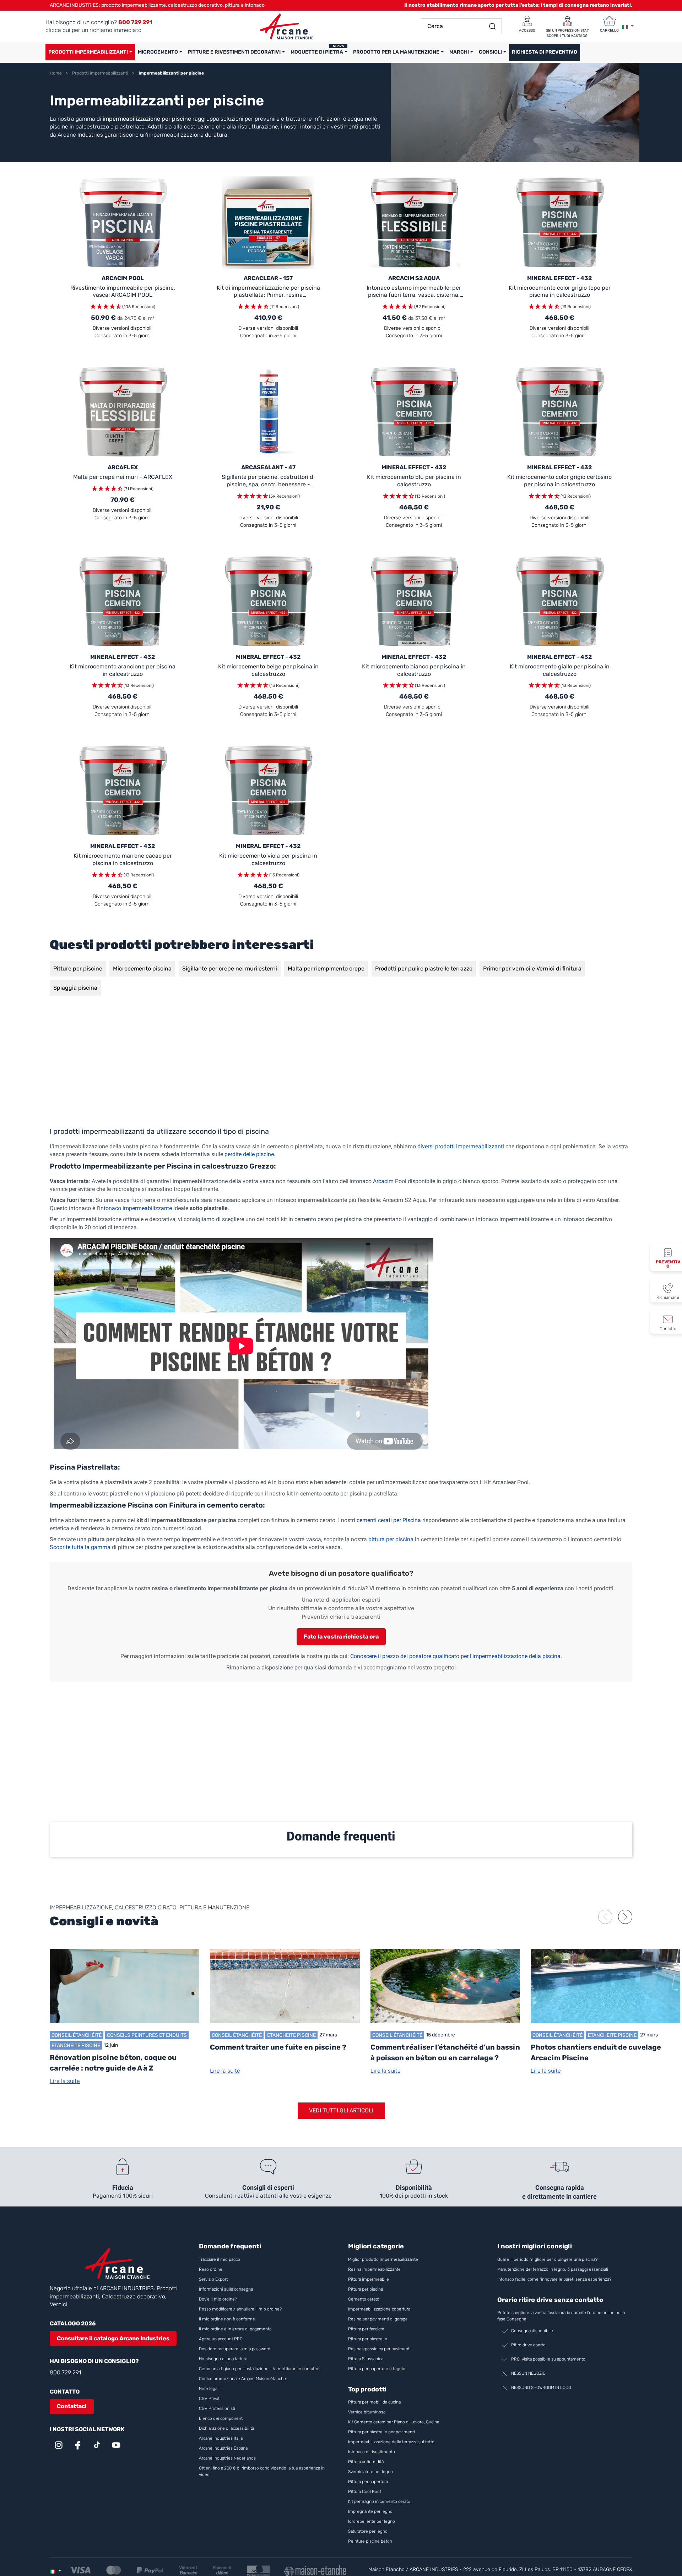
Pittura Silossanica (366, 2359)
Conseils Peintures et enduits (147, 2035)
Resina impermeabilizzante (374, 2269)
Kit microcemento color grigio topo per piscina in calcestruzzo (560, 291)
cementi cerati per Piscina (389, 1520)
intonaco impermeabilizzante (136, 1208)
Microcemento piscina (142, 969)
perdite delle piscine (249, 1154)
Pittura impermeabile (369, 2279)
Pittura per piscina (366, 2289)
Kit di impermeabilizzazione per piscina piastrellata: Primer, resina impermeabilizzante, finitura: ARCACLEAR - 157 (268, 292)
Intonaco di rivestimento (372, 2452)
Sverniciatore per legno (371, 2472)
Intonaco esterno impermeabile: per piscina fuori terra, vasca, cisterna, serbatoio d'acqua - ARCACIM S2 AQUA (414, 292)
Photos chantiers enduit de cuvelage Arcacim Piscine (596, 2052)
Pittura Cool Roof (365, 2492)
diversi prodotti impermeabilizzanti (461, 1146)
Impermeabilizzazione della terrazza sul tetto (391, 2442)
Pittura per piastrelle (368, 2339)
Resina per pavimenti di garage (378, 2319)
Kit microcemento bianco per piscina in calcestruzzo (414, 670)
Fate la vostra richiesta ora (341, 1637)
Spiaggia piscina (75, 988)
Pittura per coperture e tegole (377, 2369)
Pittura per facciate (366, 2329)
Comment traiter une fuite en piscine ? (278, 2047)
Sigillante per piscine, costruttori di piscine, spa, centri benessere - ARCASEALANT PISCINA (268, 481)
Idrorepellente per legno (372, 2521)
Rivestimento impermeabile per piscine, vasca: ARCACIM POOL (123, 291)
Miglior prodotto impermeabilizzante (383, 2259)
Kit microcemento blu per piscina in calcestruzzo (414, 481)
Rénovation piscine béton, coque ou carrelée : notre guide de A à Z (113, 2063)
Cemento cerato (364, 2299)
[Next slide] (625, 1917)
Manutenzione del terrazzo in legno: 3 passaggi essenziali (553, 2269)
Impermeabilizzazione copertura (379, 2309)
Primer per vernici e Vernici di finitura (532, 969)
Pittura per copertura (368, 2482)
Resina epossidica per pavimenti (379, 2349)
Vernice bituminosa (367, 2412)
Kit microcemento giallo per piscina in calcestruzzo (560, 670)
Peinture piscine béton (370, 2541)
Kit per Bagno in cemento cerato (379, 2501)
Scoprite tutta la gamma (80, 1547)
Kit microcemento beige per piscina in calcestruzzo (268, 670)
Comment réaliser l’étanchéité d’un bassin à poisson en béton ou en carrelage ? (445, 2052)
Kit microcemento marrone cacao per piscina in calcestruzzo (123, 859)
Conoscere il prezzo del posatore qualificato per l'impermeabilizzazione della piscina (455, 1656)
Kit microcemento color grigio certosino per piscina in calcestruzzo (559, 481)
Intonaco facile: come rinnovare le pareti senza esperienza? (554, 2279)
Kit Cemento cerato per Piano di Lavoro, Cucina (394, 2422)
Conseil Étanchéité (77, 2035)
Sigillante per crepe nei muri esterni (230, 969)
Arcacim (384, 1181)
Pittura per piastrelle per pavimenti (381, 2432)
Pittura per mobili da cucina (374, 2402)
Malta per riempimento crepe (326, 969)
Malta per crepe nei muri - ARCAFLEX (123, 477)
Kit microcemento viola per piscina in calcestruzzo (268, 859)
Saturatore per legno (368, 2531)
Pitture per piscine (78, 969)
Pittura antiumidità (366, 2462)
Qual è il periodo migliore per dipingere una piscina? (547, 2259)
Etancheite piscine (76, 2045)
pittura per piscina (391, 1539)
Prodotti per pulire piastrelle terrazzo (424, 969)
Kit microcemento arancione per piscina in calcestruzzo (123, 670)
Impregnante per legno (370, 2511)
